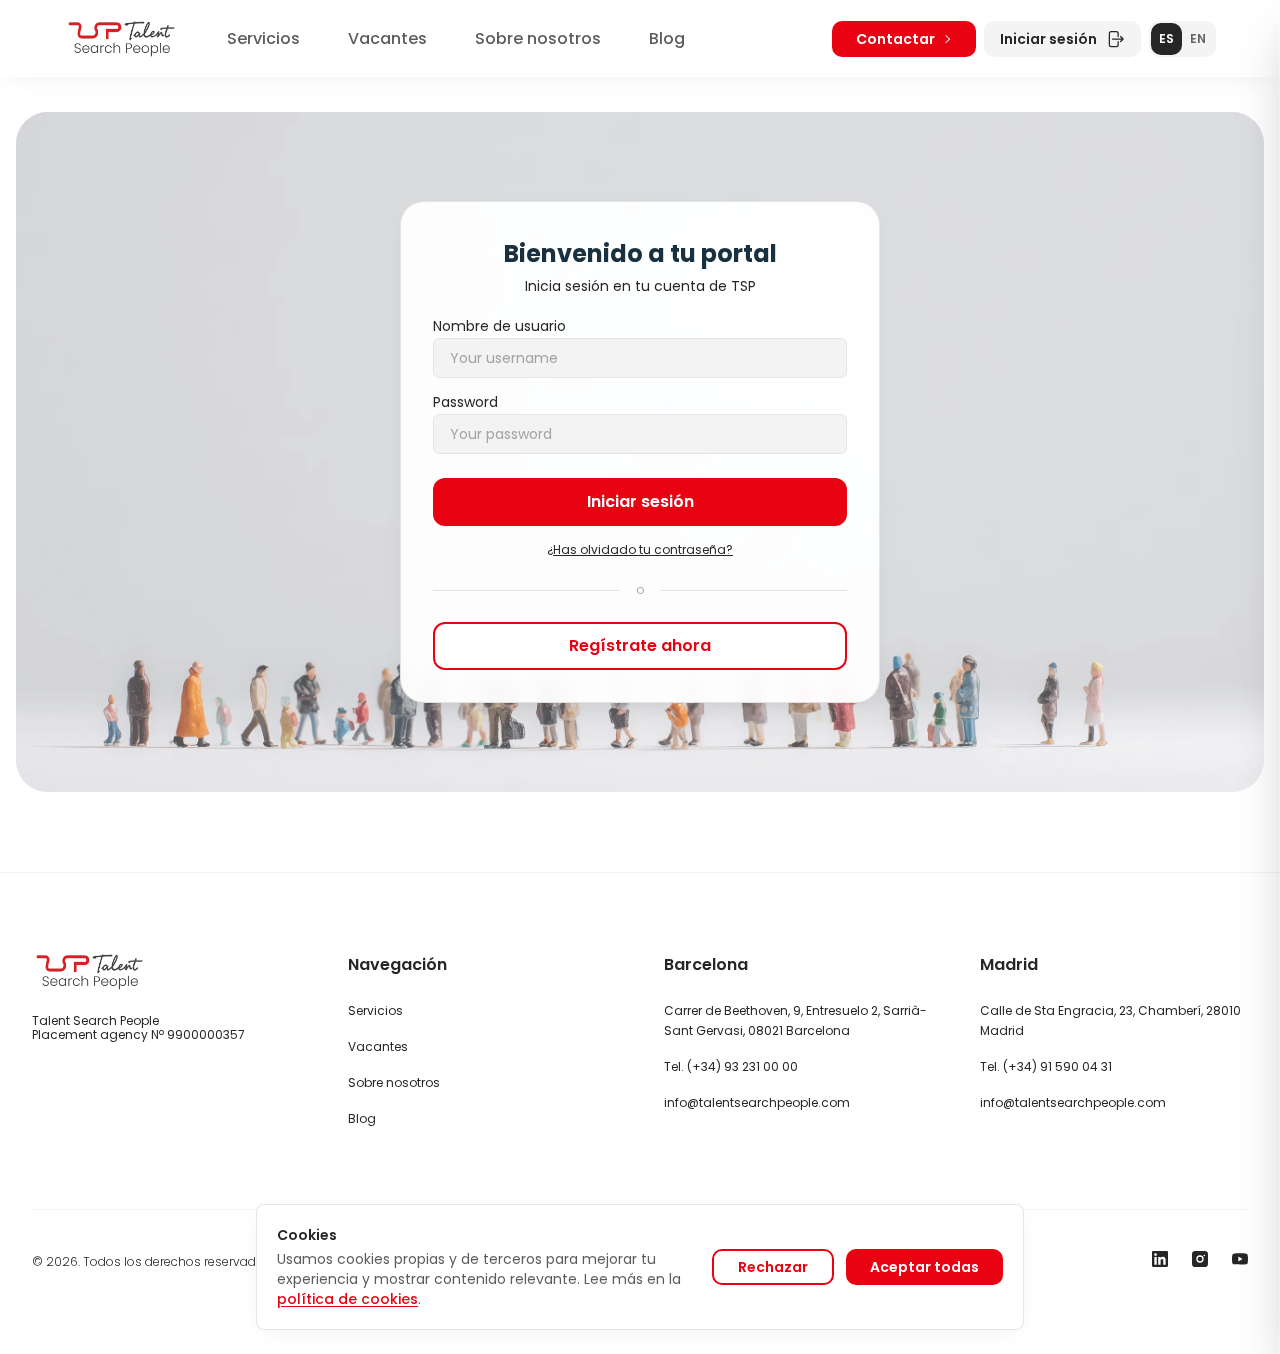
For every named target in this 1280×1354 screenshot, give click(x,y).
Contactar (895, 39)
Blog (667, 38)
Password (465, 402)
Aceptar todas (924, 1267)
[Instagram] (1200, 1259)
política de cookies (347, 1299)
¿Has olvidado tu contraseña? (640, 550)
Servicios (263, 38)
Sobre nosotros (538, 38)
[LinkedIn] (1160, 1259)
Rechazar (773, 1267)
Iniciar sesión (1048, 39)
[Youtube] (1240, 1259)
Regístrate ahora (640, 645)
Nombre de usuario (499, 326)
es (1166, 38)
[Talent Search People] (121, 38)
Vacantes (387, 38)
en (1198, 38)
